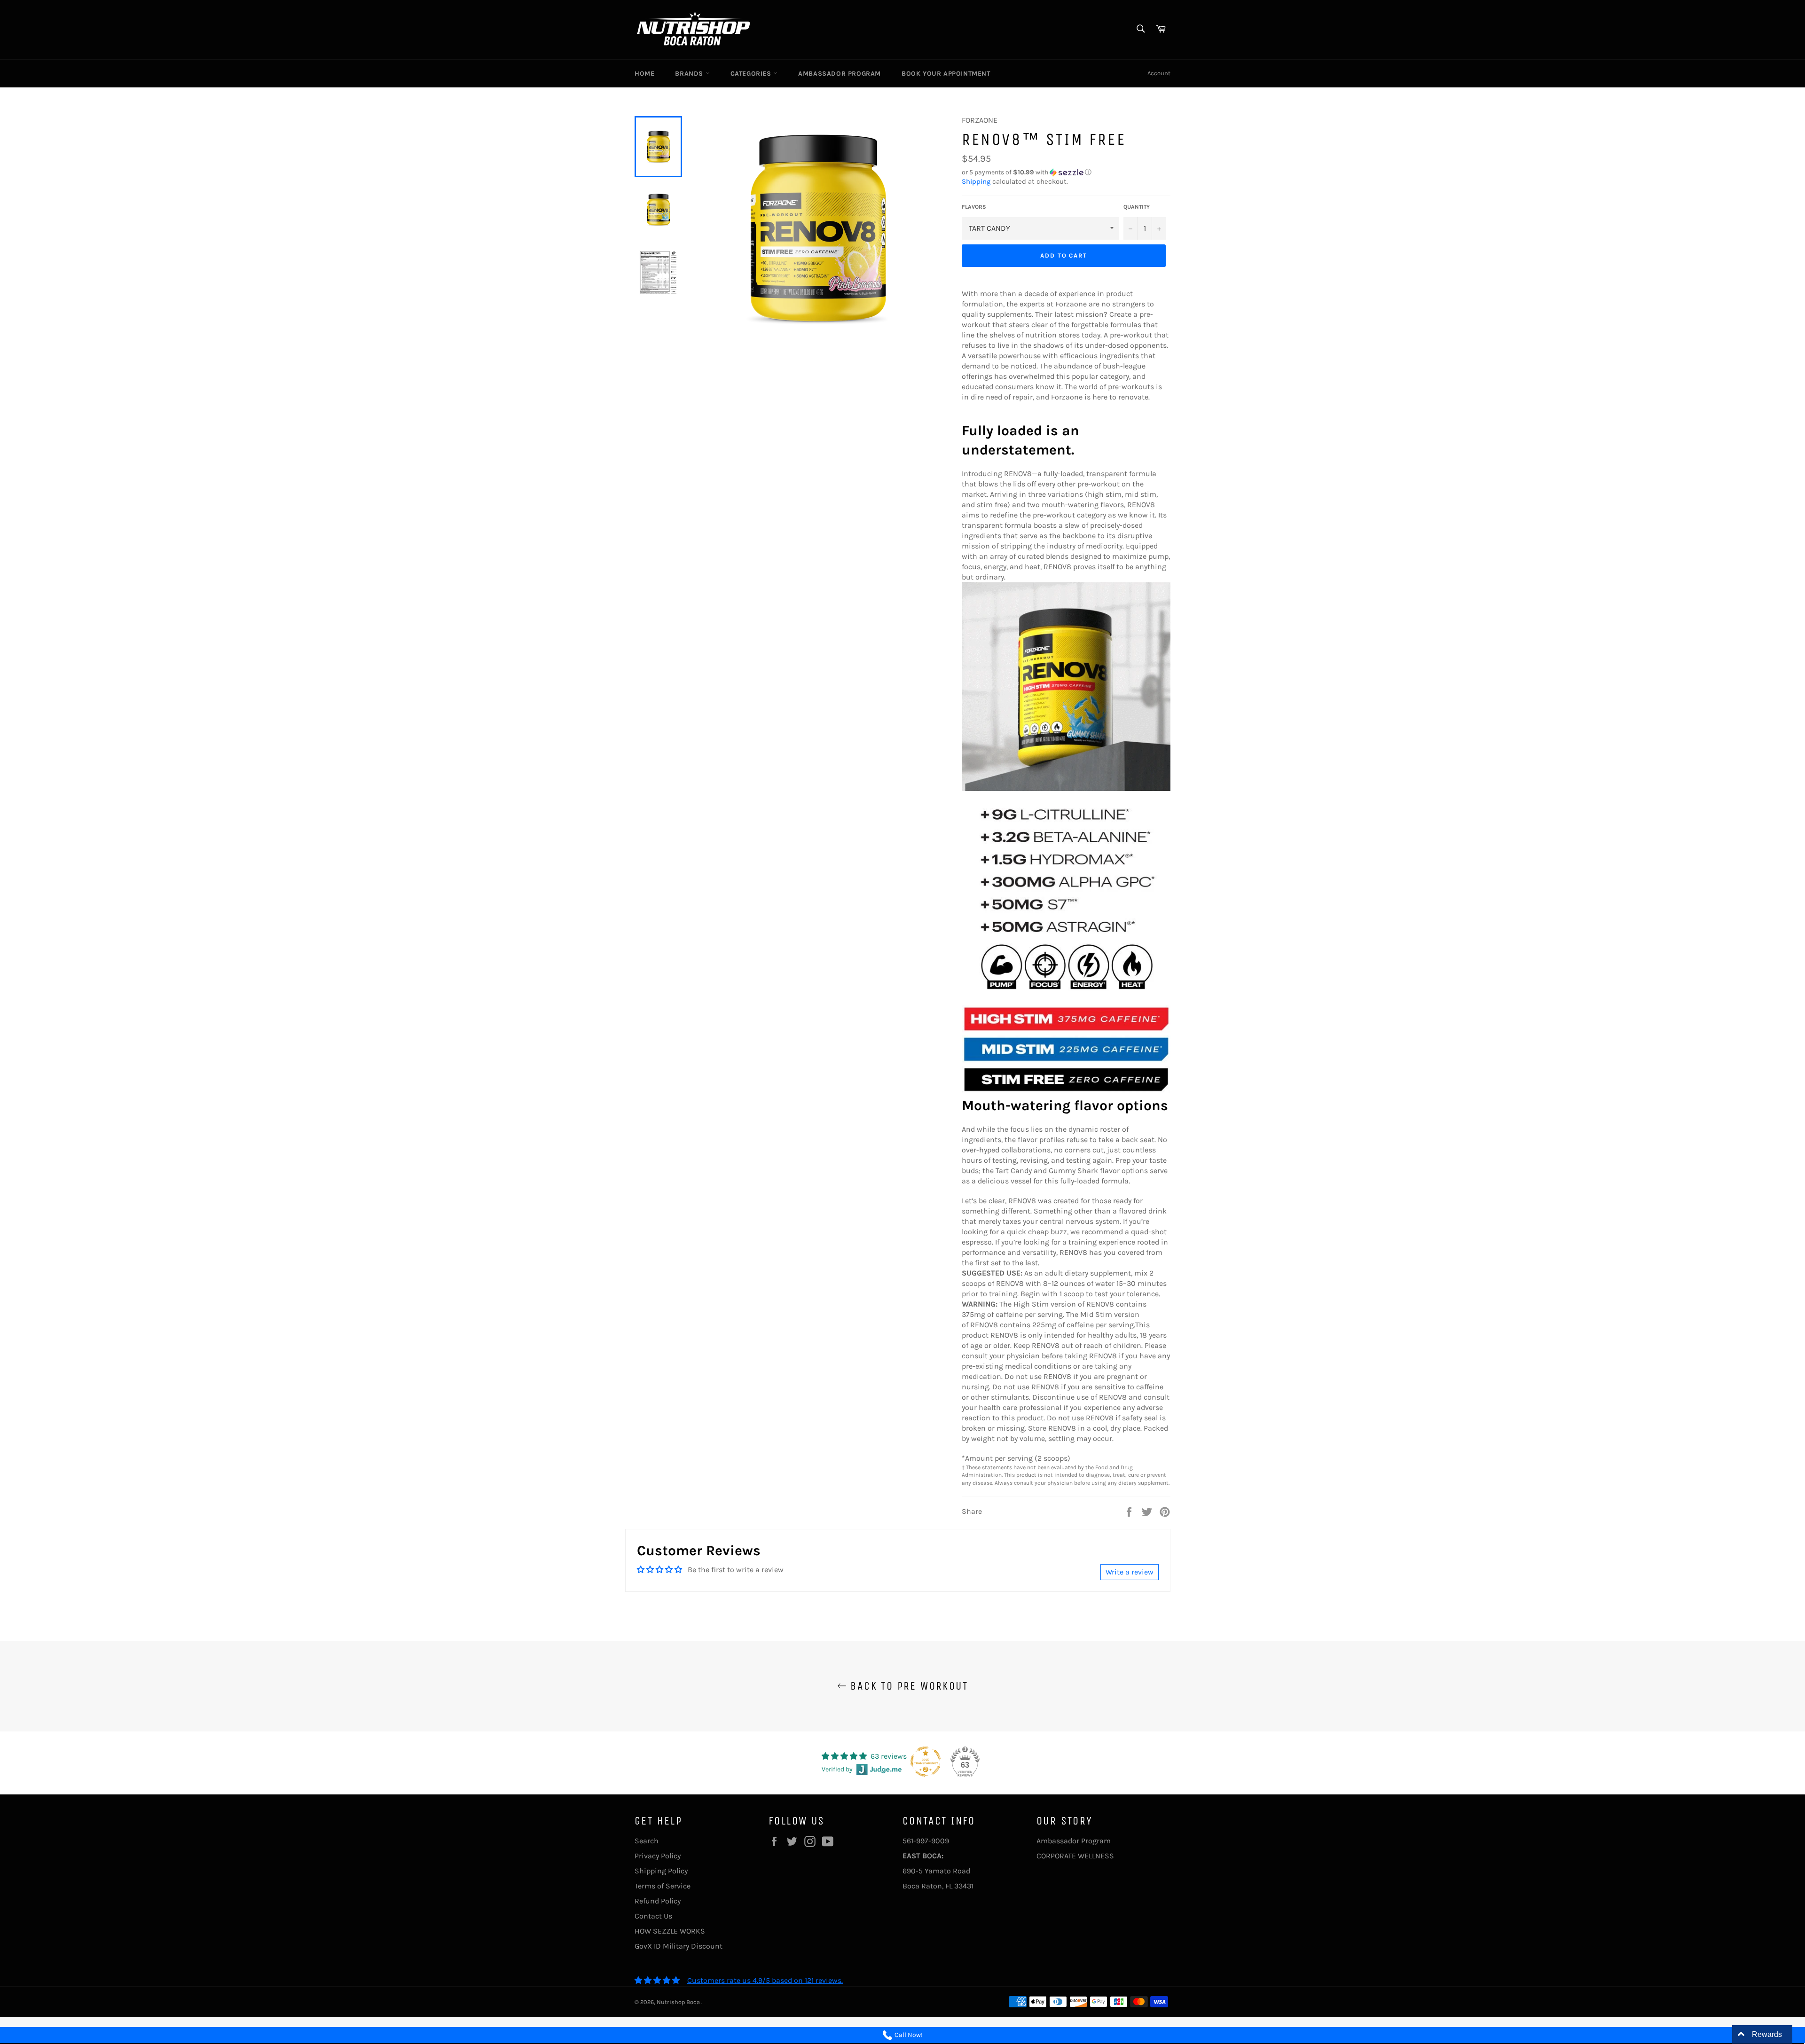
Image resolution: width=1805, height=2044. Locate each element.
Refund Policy (658, 1901)
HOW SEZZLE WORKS (670, 1931)
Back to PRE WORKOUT (907, 1686)
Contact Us (653, 1916)
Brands (690, 74)
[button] (1066, 172)
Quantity (1137, 207)
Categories (752, 74)
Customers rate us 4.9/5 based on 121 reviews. (765, 1980)
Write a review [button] (1130, 1572)
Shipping (976, 181)
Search (647, 1841)
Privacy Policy (658, 1856)
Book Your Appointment (946, 74)
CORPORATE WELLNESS (1075, 1856)
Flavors (974, 207)
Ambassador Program (840, 74)
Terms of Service (663, 1886)
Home (644, 74)
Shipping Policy (661, 1871)
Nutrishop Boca (679, 2002)
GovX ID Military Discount (679, 1946)
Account (1159, 73)
